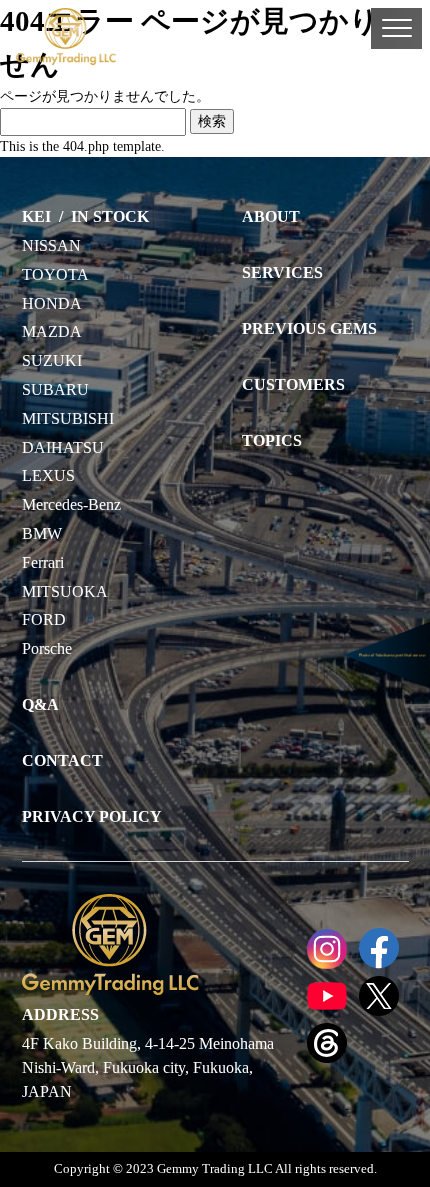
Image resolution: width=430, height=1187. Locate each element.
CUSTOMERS (293, 384)
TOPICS (272, 440)
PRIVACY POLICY (92, 816)
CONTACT (62, 760)
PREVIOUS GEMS (309, 328)
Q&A (40, 704)
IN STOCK (110, 216)
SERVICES (282, 272)
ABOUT (271, 216)
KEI (36, 216)
